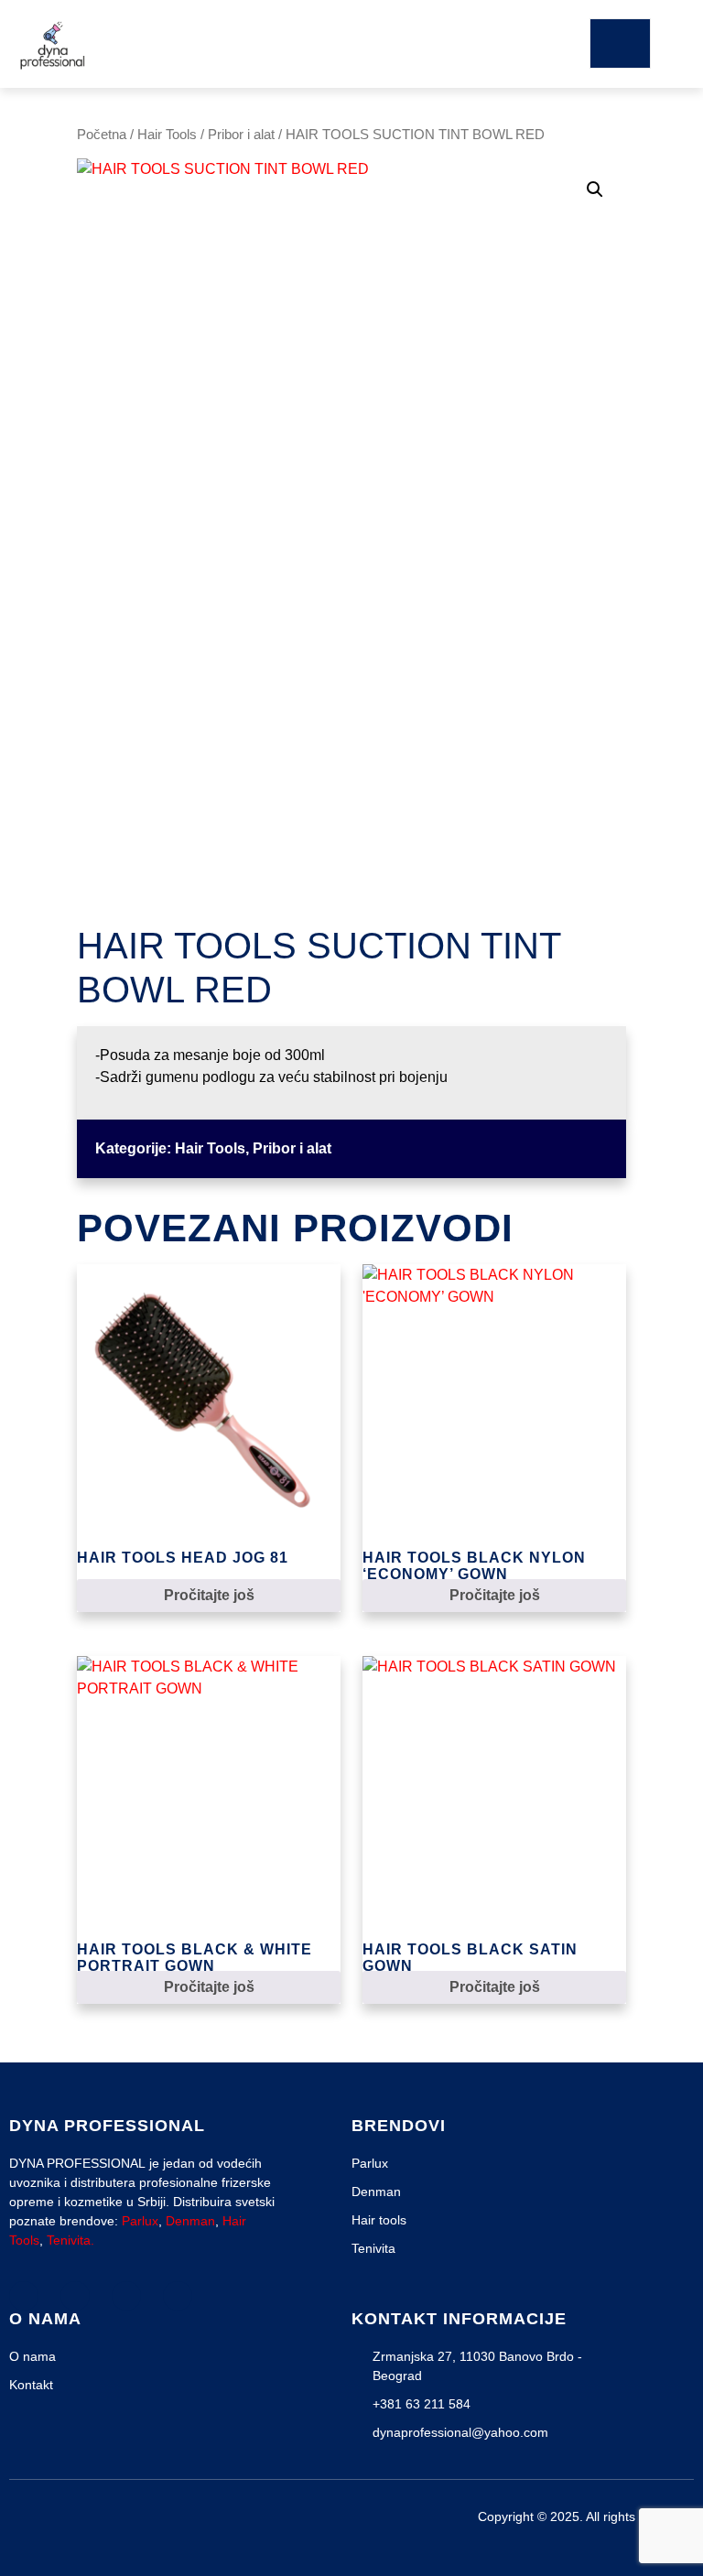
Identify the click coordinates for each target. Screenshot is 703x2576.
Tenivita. (70, 2240)
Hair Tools (167, 135)
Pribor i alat (241, 135)
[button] (595, 189)
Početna (102, 135)
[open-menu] (620, 43)
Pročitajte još (209, 1595)
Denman (190, 2221)
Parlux (140, 2221)
